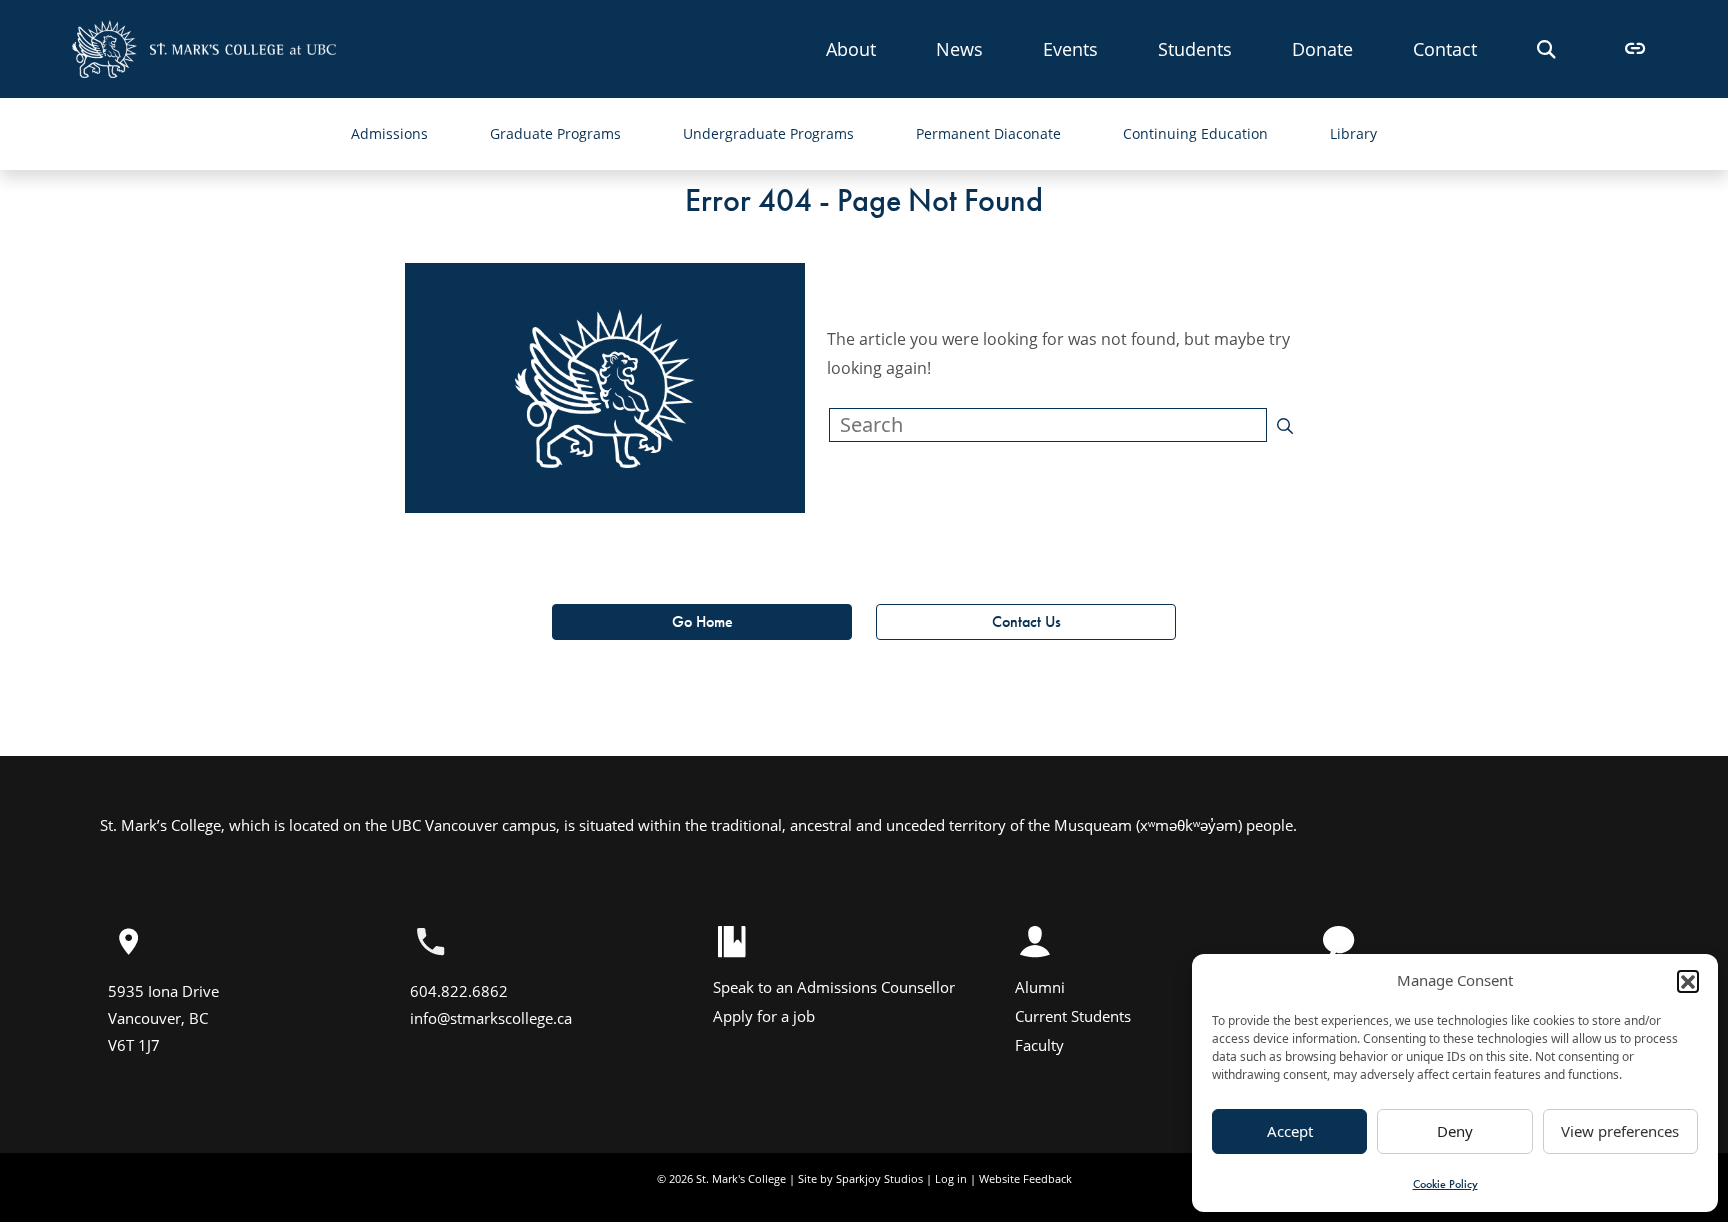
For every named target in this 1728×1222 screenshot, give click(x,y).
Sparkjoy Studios (879, 1178)
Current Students (1073, 1016)
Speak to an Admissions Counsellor (834, 987)
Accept (1290, 1131)
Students (1195, 48)
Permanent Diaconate (988, 133)
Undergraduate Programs (768, 133)
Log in (951, 1178)
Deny (1455, 1131)
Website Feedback (1025, 1178)
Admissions (389, 133)
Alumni (1040, 987)
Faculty (1039, 1045)
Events (1070, 48)
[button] (1688, 981)
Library (1353, 133)
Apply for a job (764, 1016)
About (851, 48)
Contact (1445, 48)
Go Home (702, 621)
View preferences (1620, 1131)
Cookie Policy (1445, 1184)
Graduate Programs (555, 133)
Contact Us (1026, 621)
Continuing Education (1195, 133)
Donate (1322, 48)
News (959, 48)
